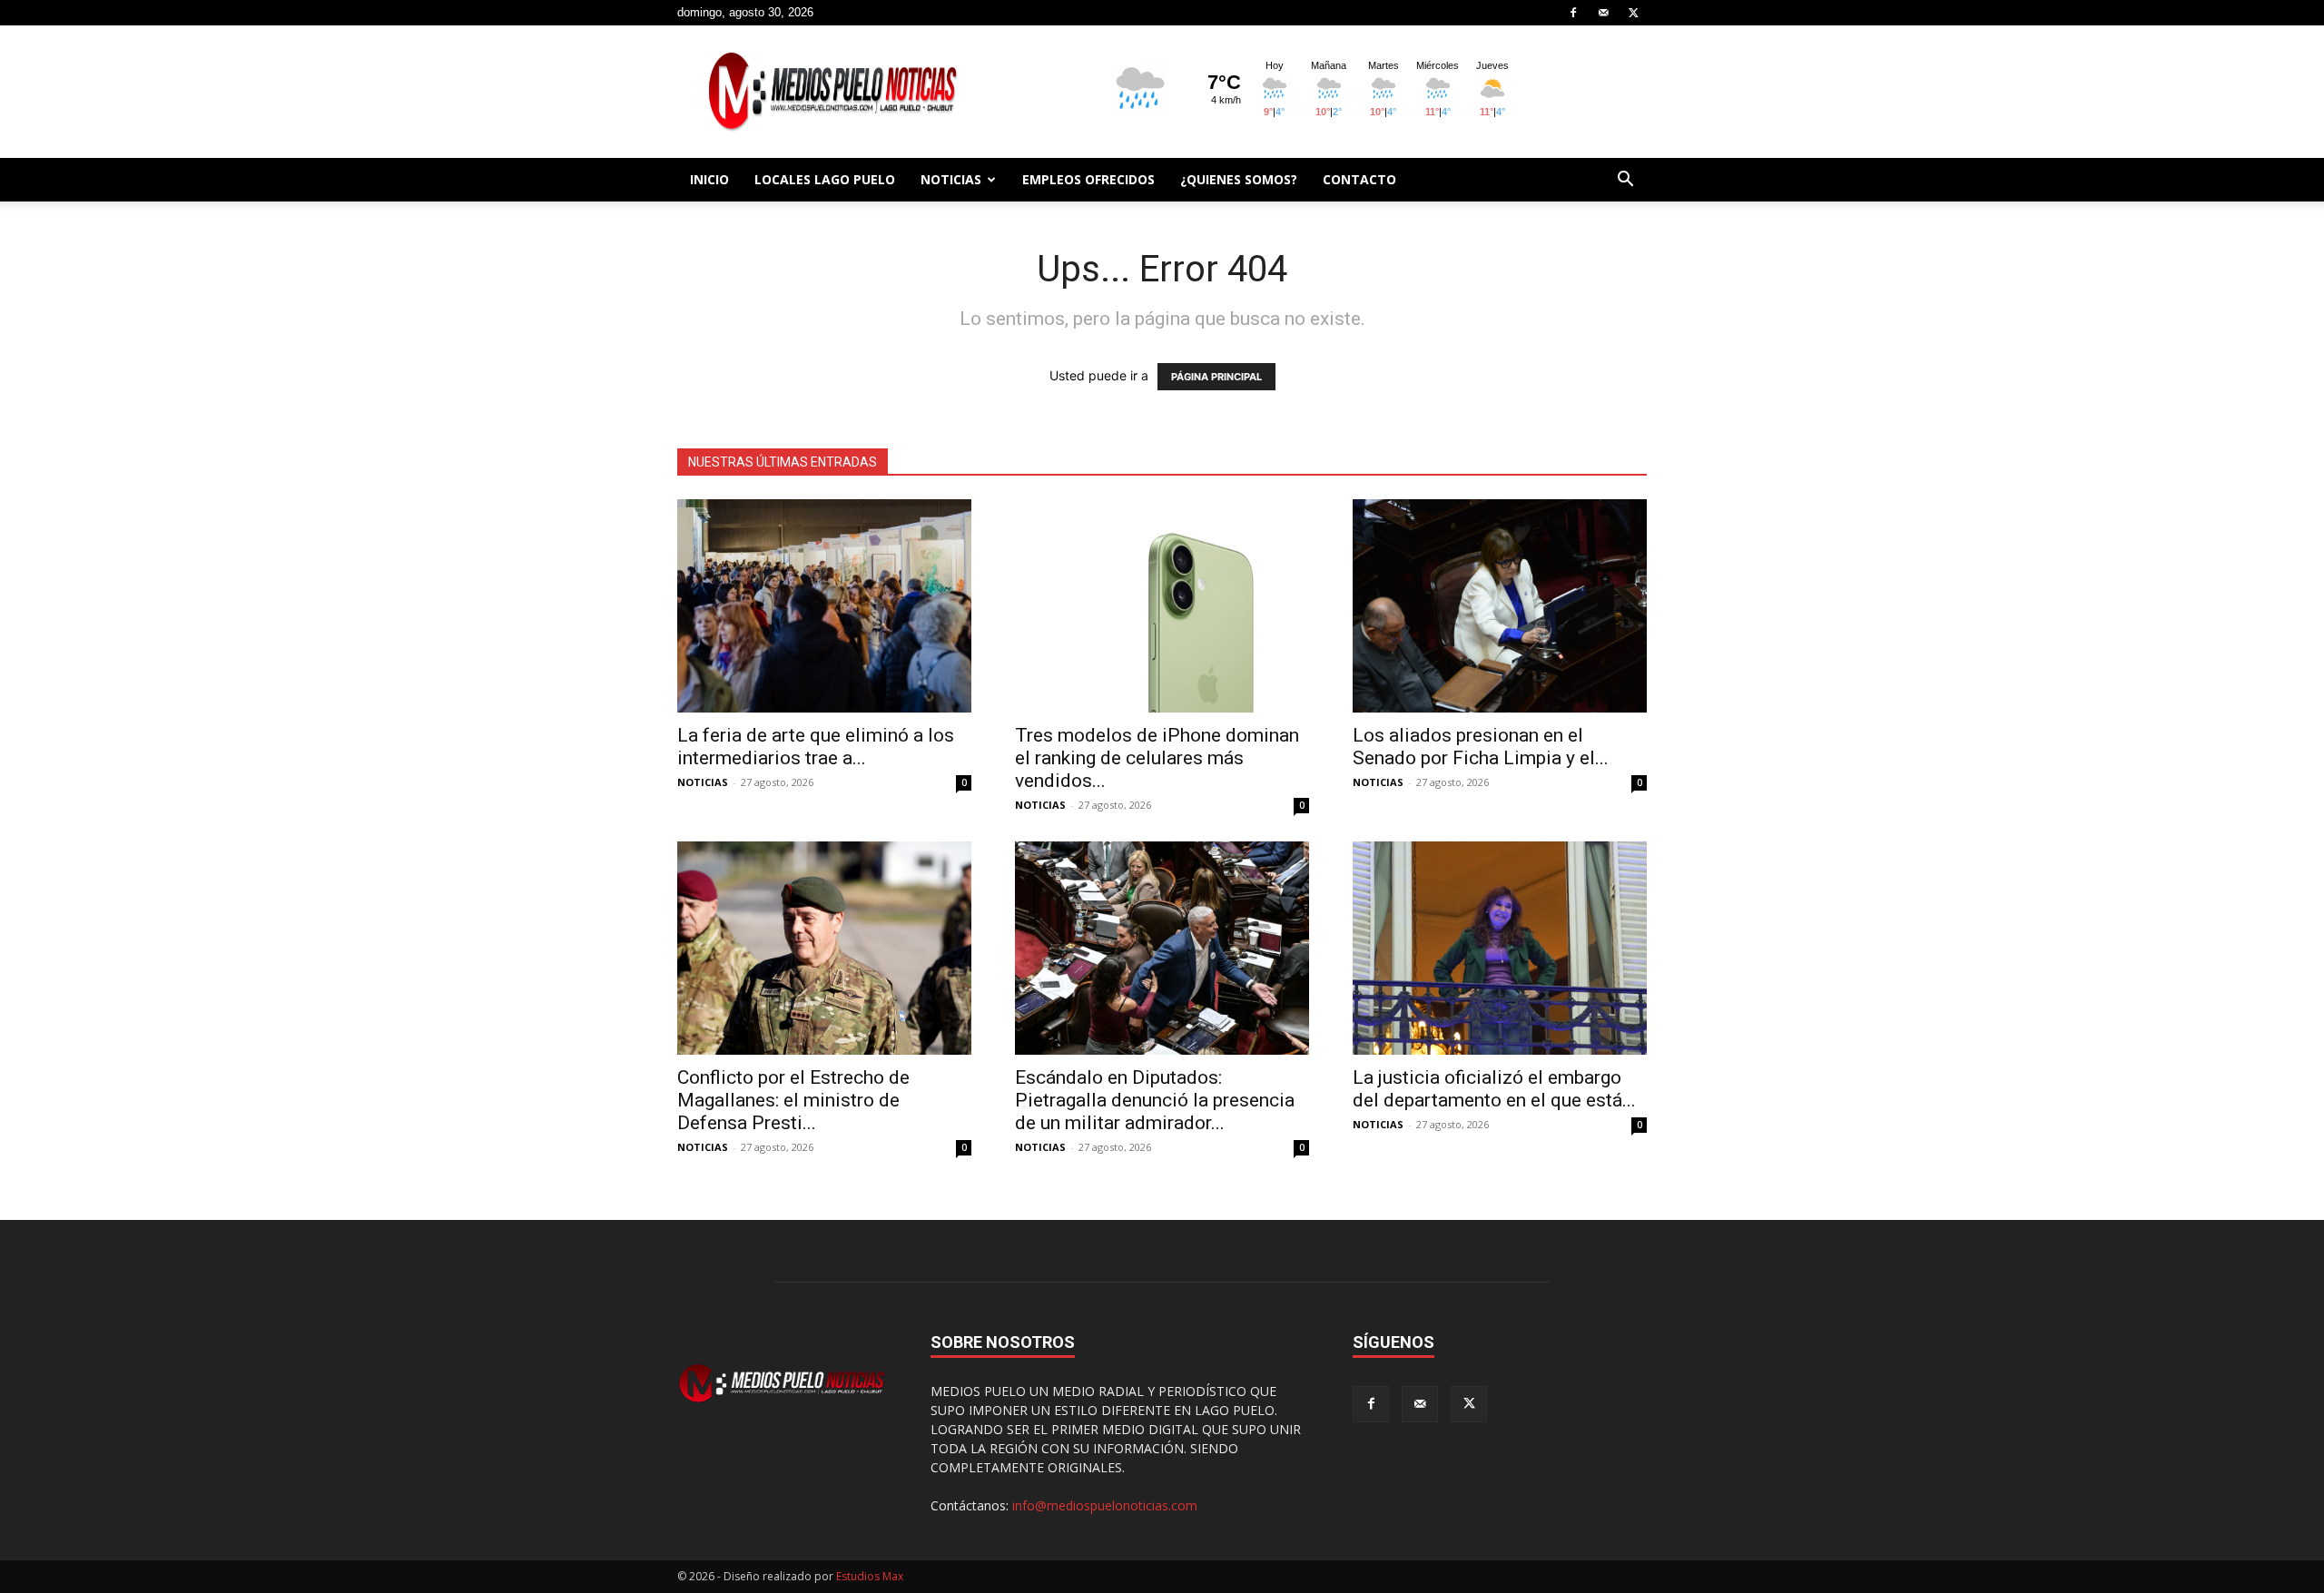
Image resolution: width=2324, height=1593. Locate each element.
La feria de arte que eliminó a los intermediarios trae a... (816, 747)
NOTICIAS (951, 179)
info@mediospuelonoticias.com (1105, 1505)
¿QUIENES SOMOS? (1239, 179)
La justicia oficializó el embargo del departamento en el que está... (1494, 1089)
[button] (1625, 181)
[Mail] (1603, 13)
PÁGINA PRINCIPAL (1216, 377)
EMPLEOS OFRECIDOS (1088, 179)
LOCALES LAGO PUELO (825, 179)
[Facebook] (1573, 13)
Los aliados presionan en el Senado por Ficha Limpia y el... (1481, 747)
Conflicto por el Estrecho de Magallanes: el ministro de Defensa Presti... (793, 1100)
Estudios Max (870, 1576)
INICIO (709, 179)
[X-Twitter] (1633, 13)
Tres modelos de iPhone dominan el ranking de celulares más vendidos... (1157, 758)
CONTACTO (1359, 179)
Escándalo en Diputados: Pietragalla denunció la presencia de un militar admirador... (1155, 1100)
